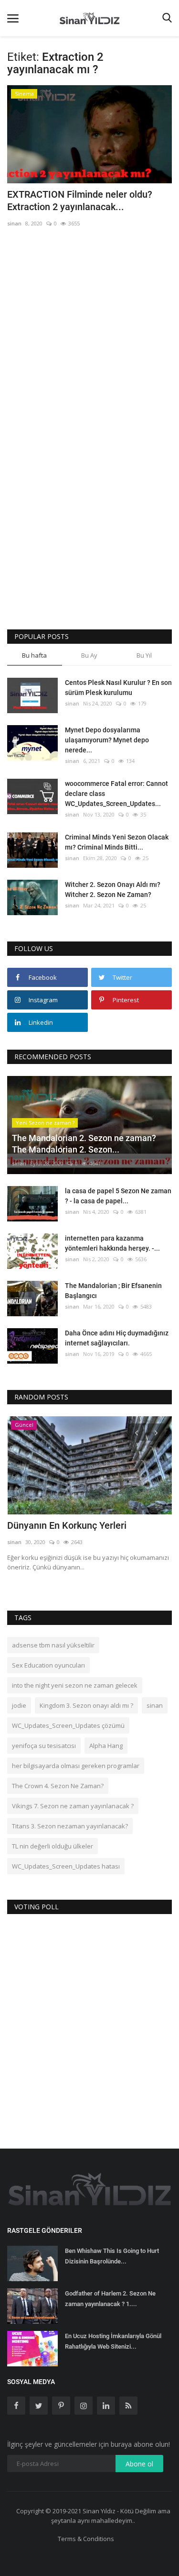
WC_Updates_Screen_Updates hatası (66, 1866)
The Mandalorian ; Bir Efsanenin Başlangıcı (113, 1291)
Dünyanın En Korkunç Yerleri (67, 1525)
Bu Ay (89, 655)
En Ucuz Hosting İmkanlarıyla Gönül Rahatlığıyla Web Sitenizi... (113, 2341)
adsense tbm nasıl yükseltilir (53, 1645)
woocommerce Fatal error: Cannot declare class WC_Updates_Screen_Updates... (116, 794)
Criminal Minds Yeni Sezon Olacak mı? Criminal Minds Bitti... (117, 842)
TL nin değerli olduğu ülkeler (53, 1846)
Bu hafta (34, 655)
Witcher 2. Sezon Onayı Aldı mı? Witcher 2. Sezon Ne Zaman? (113, 890)
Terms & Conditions (86, 2539)
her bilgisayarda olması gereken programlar (76, 1766)
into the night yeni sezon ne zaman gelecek (75, 1685)
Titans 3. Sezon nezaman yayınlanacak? (70, 1826)
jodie (19, 1705)
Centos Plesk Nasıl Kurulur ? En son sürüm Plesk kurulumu (118, 688)
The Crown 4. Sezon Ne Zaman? (58, 1786)
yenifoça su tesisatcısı (44, 1746)
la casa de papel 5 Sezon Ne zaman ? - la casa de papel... (118, 1196)
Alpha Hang (106, 1746)
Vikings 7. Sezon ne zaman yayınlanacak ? (73, 1806)
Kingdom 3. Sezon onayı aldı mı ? (86, 1705)
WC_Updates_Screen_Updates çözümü (68, 1725)
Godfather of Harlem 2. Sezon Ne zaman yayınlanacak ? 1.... (110, 2299)
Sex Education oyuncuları (48, 1665)
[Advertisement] (89, 331)
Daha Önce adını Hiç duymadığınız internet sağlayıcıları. (117, 1338)
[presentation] (137, 1432)
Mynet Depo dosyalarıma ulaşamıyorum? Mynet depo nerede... (107, 740)
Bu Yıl (144, 655)
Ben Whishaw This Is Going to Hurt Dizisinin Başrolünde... (112, 2256)
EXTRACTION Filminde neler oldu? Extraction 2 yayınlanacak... (80, 201)
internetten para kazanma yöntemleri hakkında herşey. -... (112, 1243)
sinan (14, 223)
